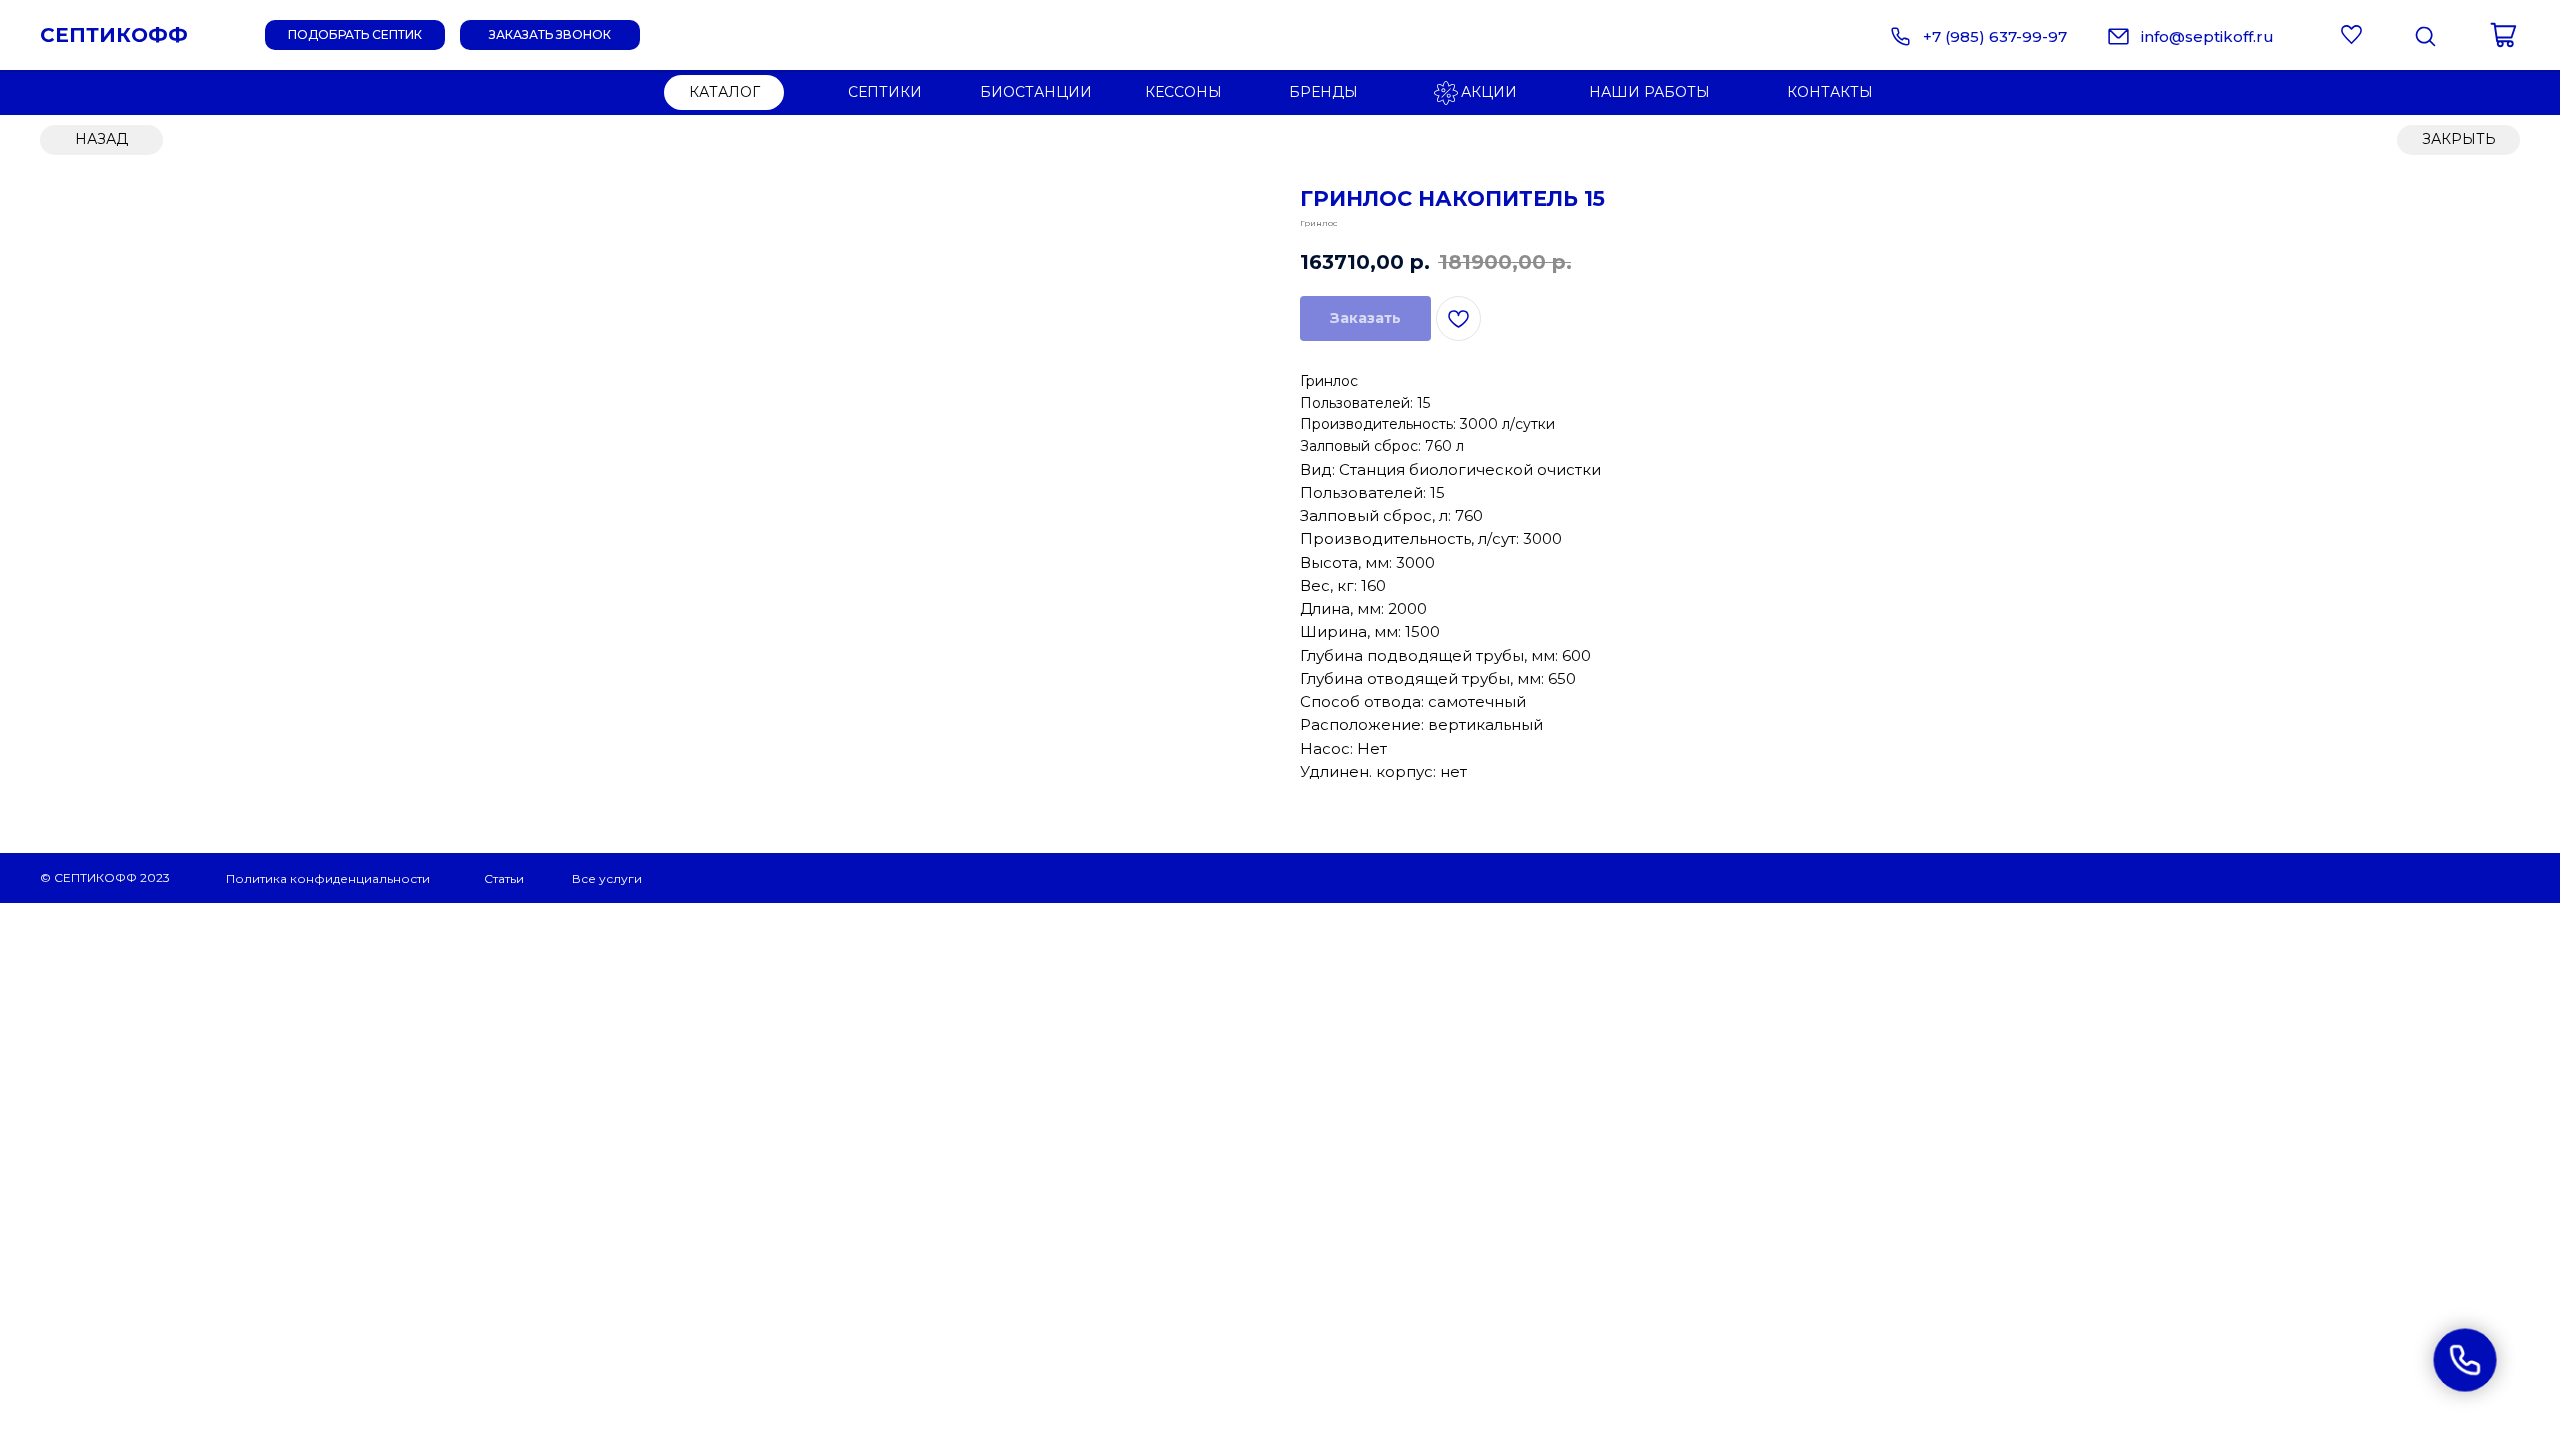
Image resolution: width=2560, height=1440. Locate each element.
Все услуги (607, 878)
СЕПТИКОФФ (114, 35)
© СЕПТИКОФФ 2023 (105, 877)
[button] (550, 35)
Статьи (504, 878)
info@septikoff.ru (2207, 36)
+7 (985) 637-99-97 (1995, 36)
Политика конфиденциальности (328, 878)
